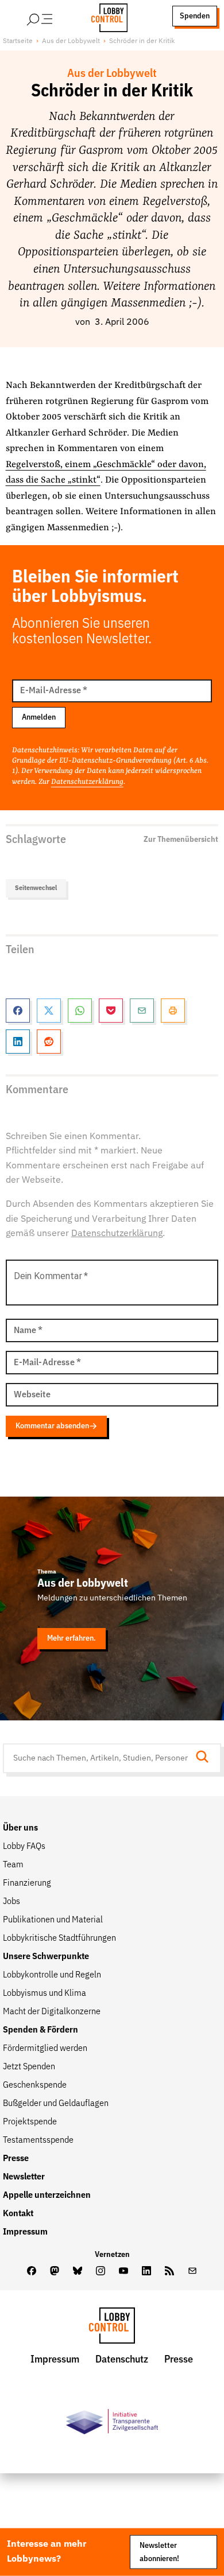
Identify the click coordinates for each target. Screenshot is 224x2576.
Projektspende (30, 2122)
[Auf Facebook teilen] (18, 1011)
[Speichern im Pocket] (111, 1011)
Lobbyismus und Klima (45, 1994)
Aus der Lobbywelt (71, 41)
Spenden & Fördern (40, 2030)
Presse (16, 2159)
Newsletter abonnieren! (159, 2552)
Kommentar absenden (52, 1426)
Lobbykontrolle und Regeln (52, 1975)
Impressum (25, 2232)
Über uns (20, 1828)
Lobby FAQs (24, 1847)
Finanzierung (27, 1883)
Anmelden (39, 717)
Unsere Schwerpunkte (46, 1957)
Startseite (18, 41)
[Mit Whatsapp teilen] (80, 1011)
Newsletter (24, 2177)
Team (13, 1865)
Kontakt (18, 2214)
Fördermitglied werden (45, 2049)
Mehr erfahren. (72, 1638)
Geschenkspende (35, 2085)
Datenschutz (122, 2360)
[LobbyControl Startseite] (106, 16)
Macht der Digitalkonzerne (52, 2012)
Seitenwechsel (36, 888)
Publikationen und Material (53, 1920)
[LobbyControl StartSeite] (112, 2328)
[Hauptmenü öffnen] (55, 16)
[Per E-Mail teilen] (142, 1011)
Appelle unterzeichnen (47, 2196)
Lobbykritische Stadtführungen (59, 1938)
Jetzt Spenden (29, 2067)
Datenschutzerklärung (87, 782)
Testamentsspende (38, 2140)
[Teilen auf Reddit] (49, 1042)
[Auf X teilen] (49, 1011)
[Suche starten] (206, 1758)
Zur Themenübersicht (181, 840)
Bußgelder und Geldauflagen (56, 2104)
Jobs (11, 1902)
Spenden (195, 16)
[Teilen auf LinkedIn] (18, 1042)
